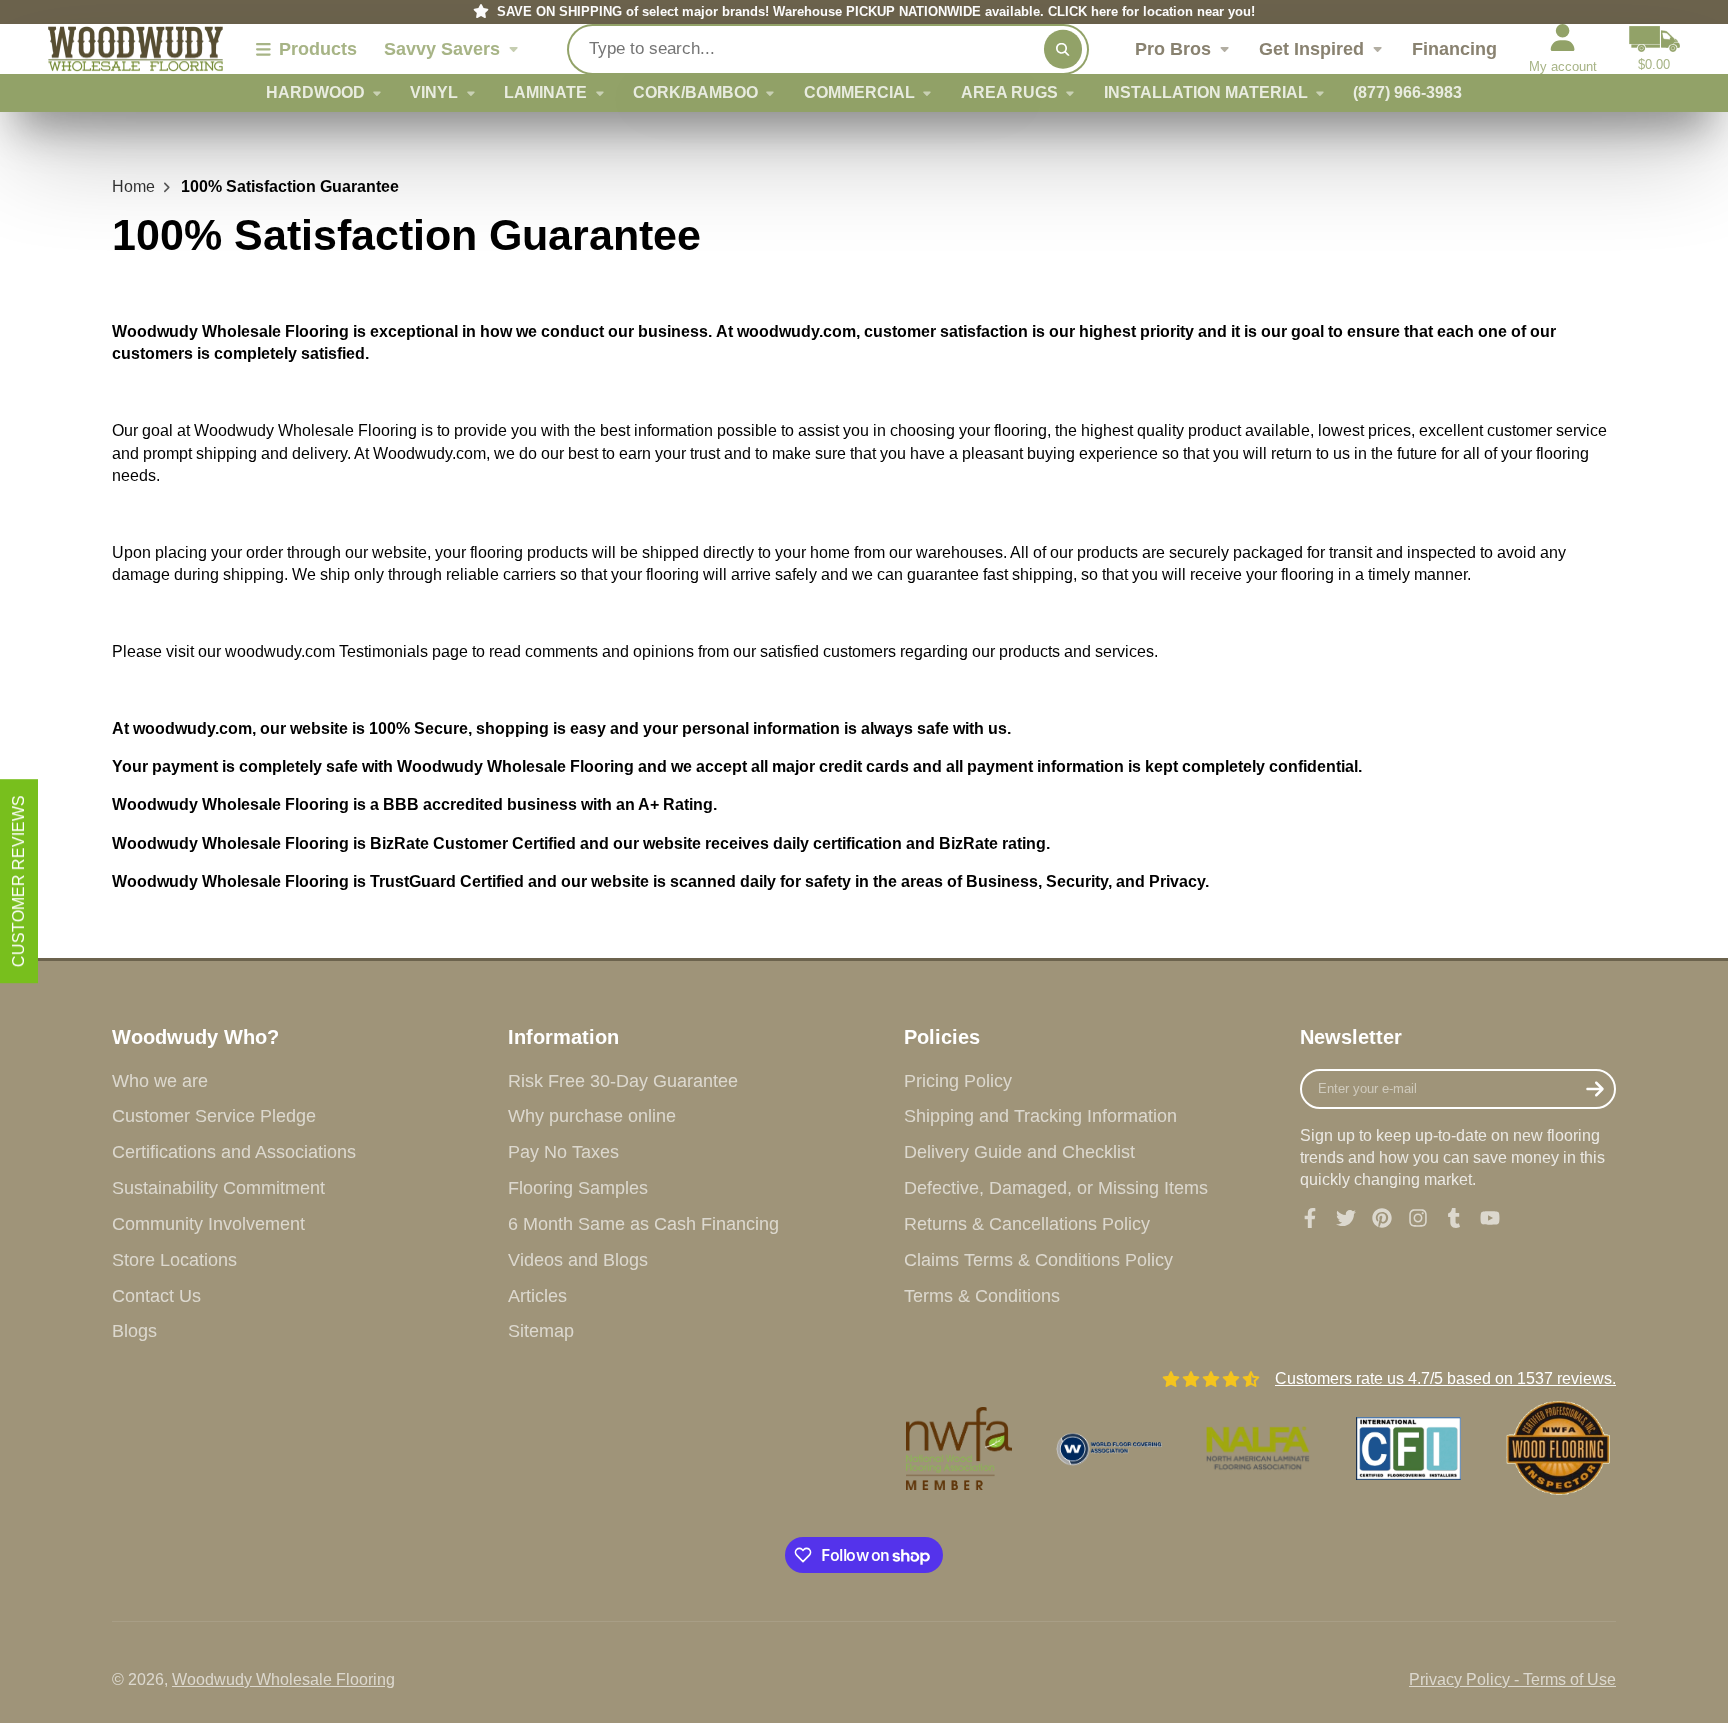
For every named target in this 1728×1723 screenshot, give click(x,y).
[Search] (1063, 49)
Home (133, 186)
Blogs (134, 1331)
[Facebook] (1310, 1218)
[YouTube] (1490, 1218)
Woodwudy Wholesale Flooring (283, 1679)
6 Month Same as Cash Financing (643, 1224)
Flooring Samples (578, 1188)
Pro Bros (1173, 49)
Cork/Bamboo (695, 92)
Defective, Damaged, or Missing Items (1056, 1188)
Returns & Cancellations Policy (1027, 1224)
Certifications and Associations (234, 1152)
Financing (1454, 49)
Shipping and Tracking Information (1040, 1116)
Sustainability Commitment (218, 1188)
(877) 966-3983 (1407, 92)
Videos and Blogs (578, 1260)
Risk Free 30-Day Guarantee (623, 1081)
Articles (537, 1296)
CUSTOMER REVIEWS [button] (18, 881)
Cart (1654, 49)
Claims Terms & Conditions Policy (1038, 1260)
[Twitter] (1346, 1218)
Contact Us (156, 1296)
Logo (135, 49)
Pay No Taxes (563, 1152)
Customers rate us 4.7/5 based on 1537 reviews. (1445, 1378)
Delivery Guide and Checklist (1019, 1152)
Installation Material (1206, 92)
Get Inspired (1311, 49)
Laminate (545, 92)
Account (1563, 49)
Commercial (859, 92)
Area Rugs (1009, 92)
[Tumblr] (1454, 1218)
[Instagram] (1418, 1218)
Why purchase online (592, 1116)
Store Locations (174, 1260)
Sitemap (541, 1331)
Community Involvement (208, 1224)
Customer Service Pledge (214, 1116)
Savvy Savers (442, 49)
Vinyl (434, 92)
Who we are (160, 1081)
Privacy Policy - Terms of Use (1512, 1679)
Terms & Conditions (982, 1296)
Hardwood (315, 92)
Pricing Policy (958, 1081)
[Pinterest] (1382, 1218)
